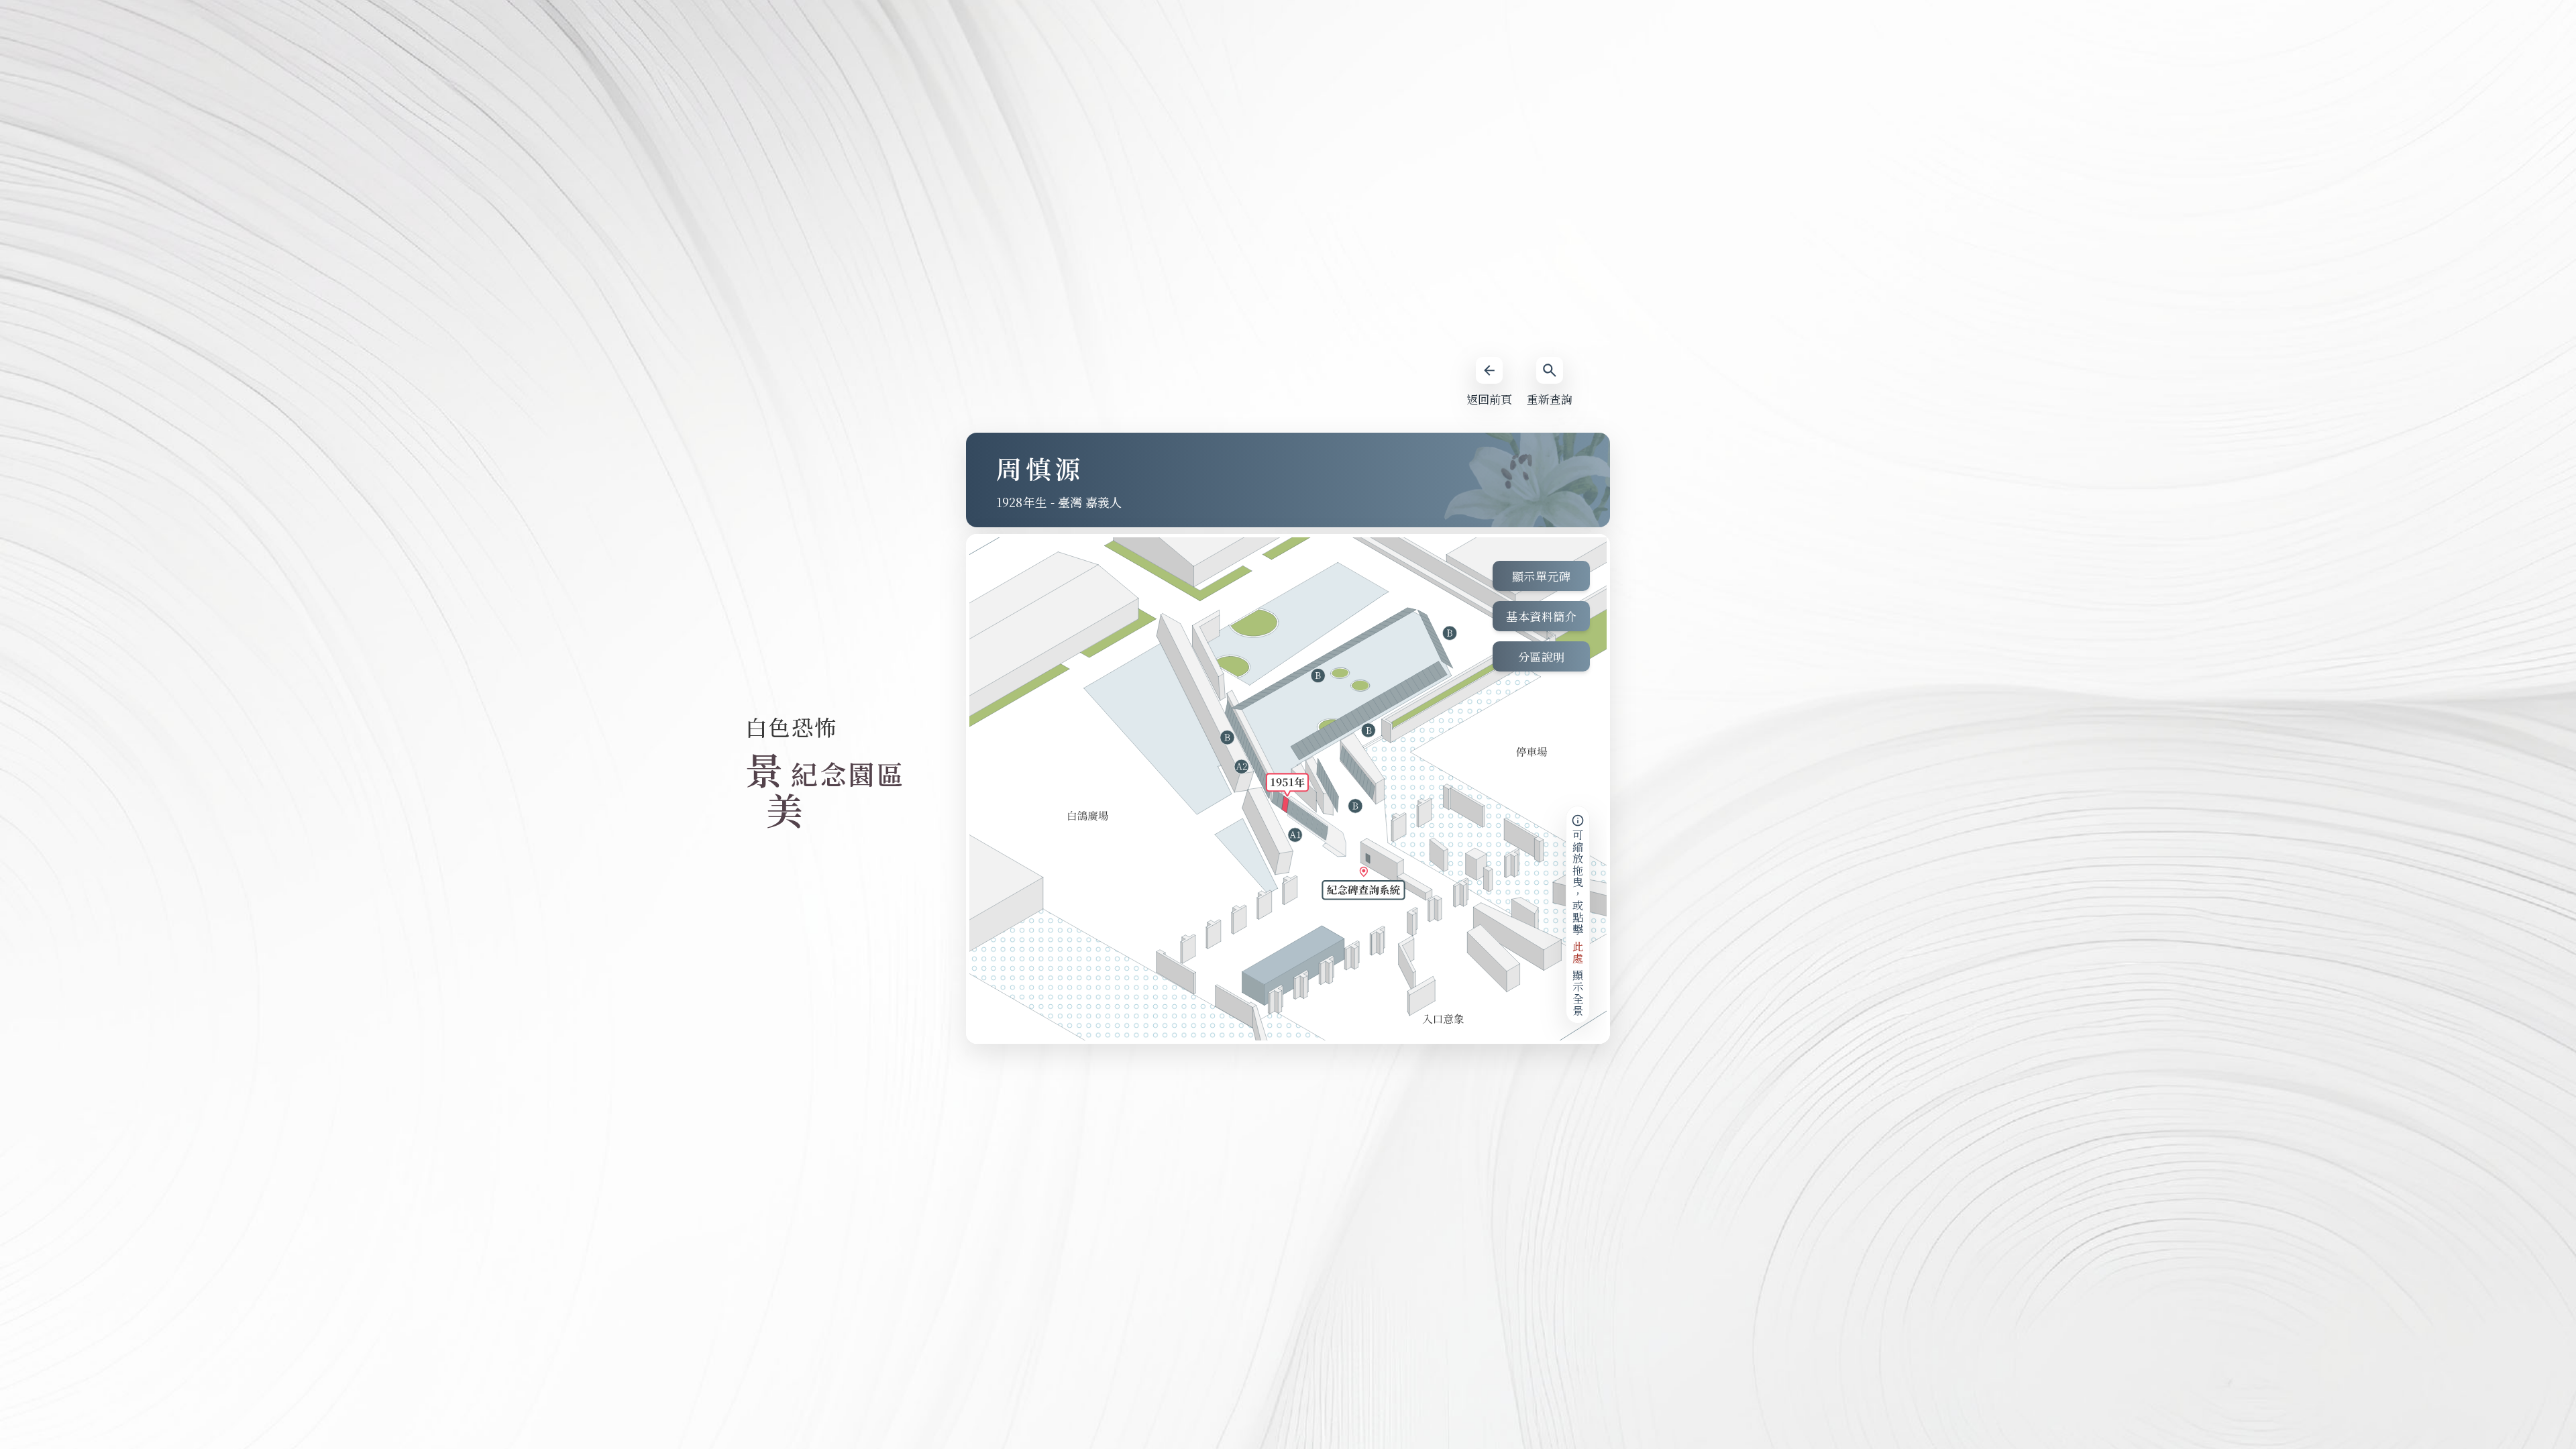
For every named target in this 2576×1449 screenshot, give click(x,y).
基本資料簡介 (1541, 616)
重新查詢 (1550, 399)
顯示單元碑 (1542, 576)
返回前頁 (1489, 399)
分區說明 (1542, 656)
